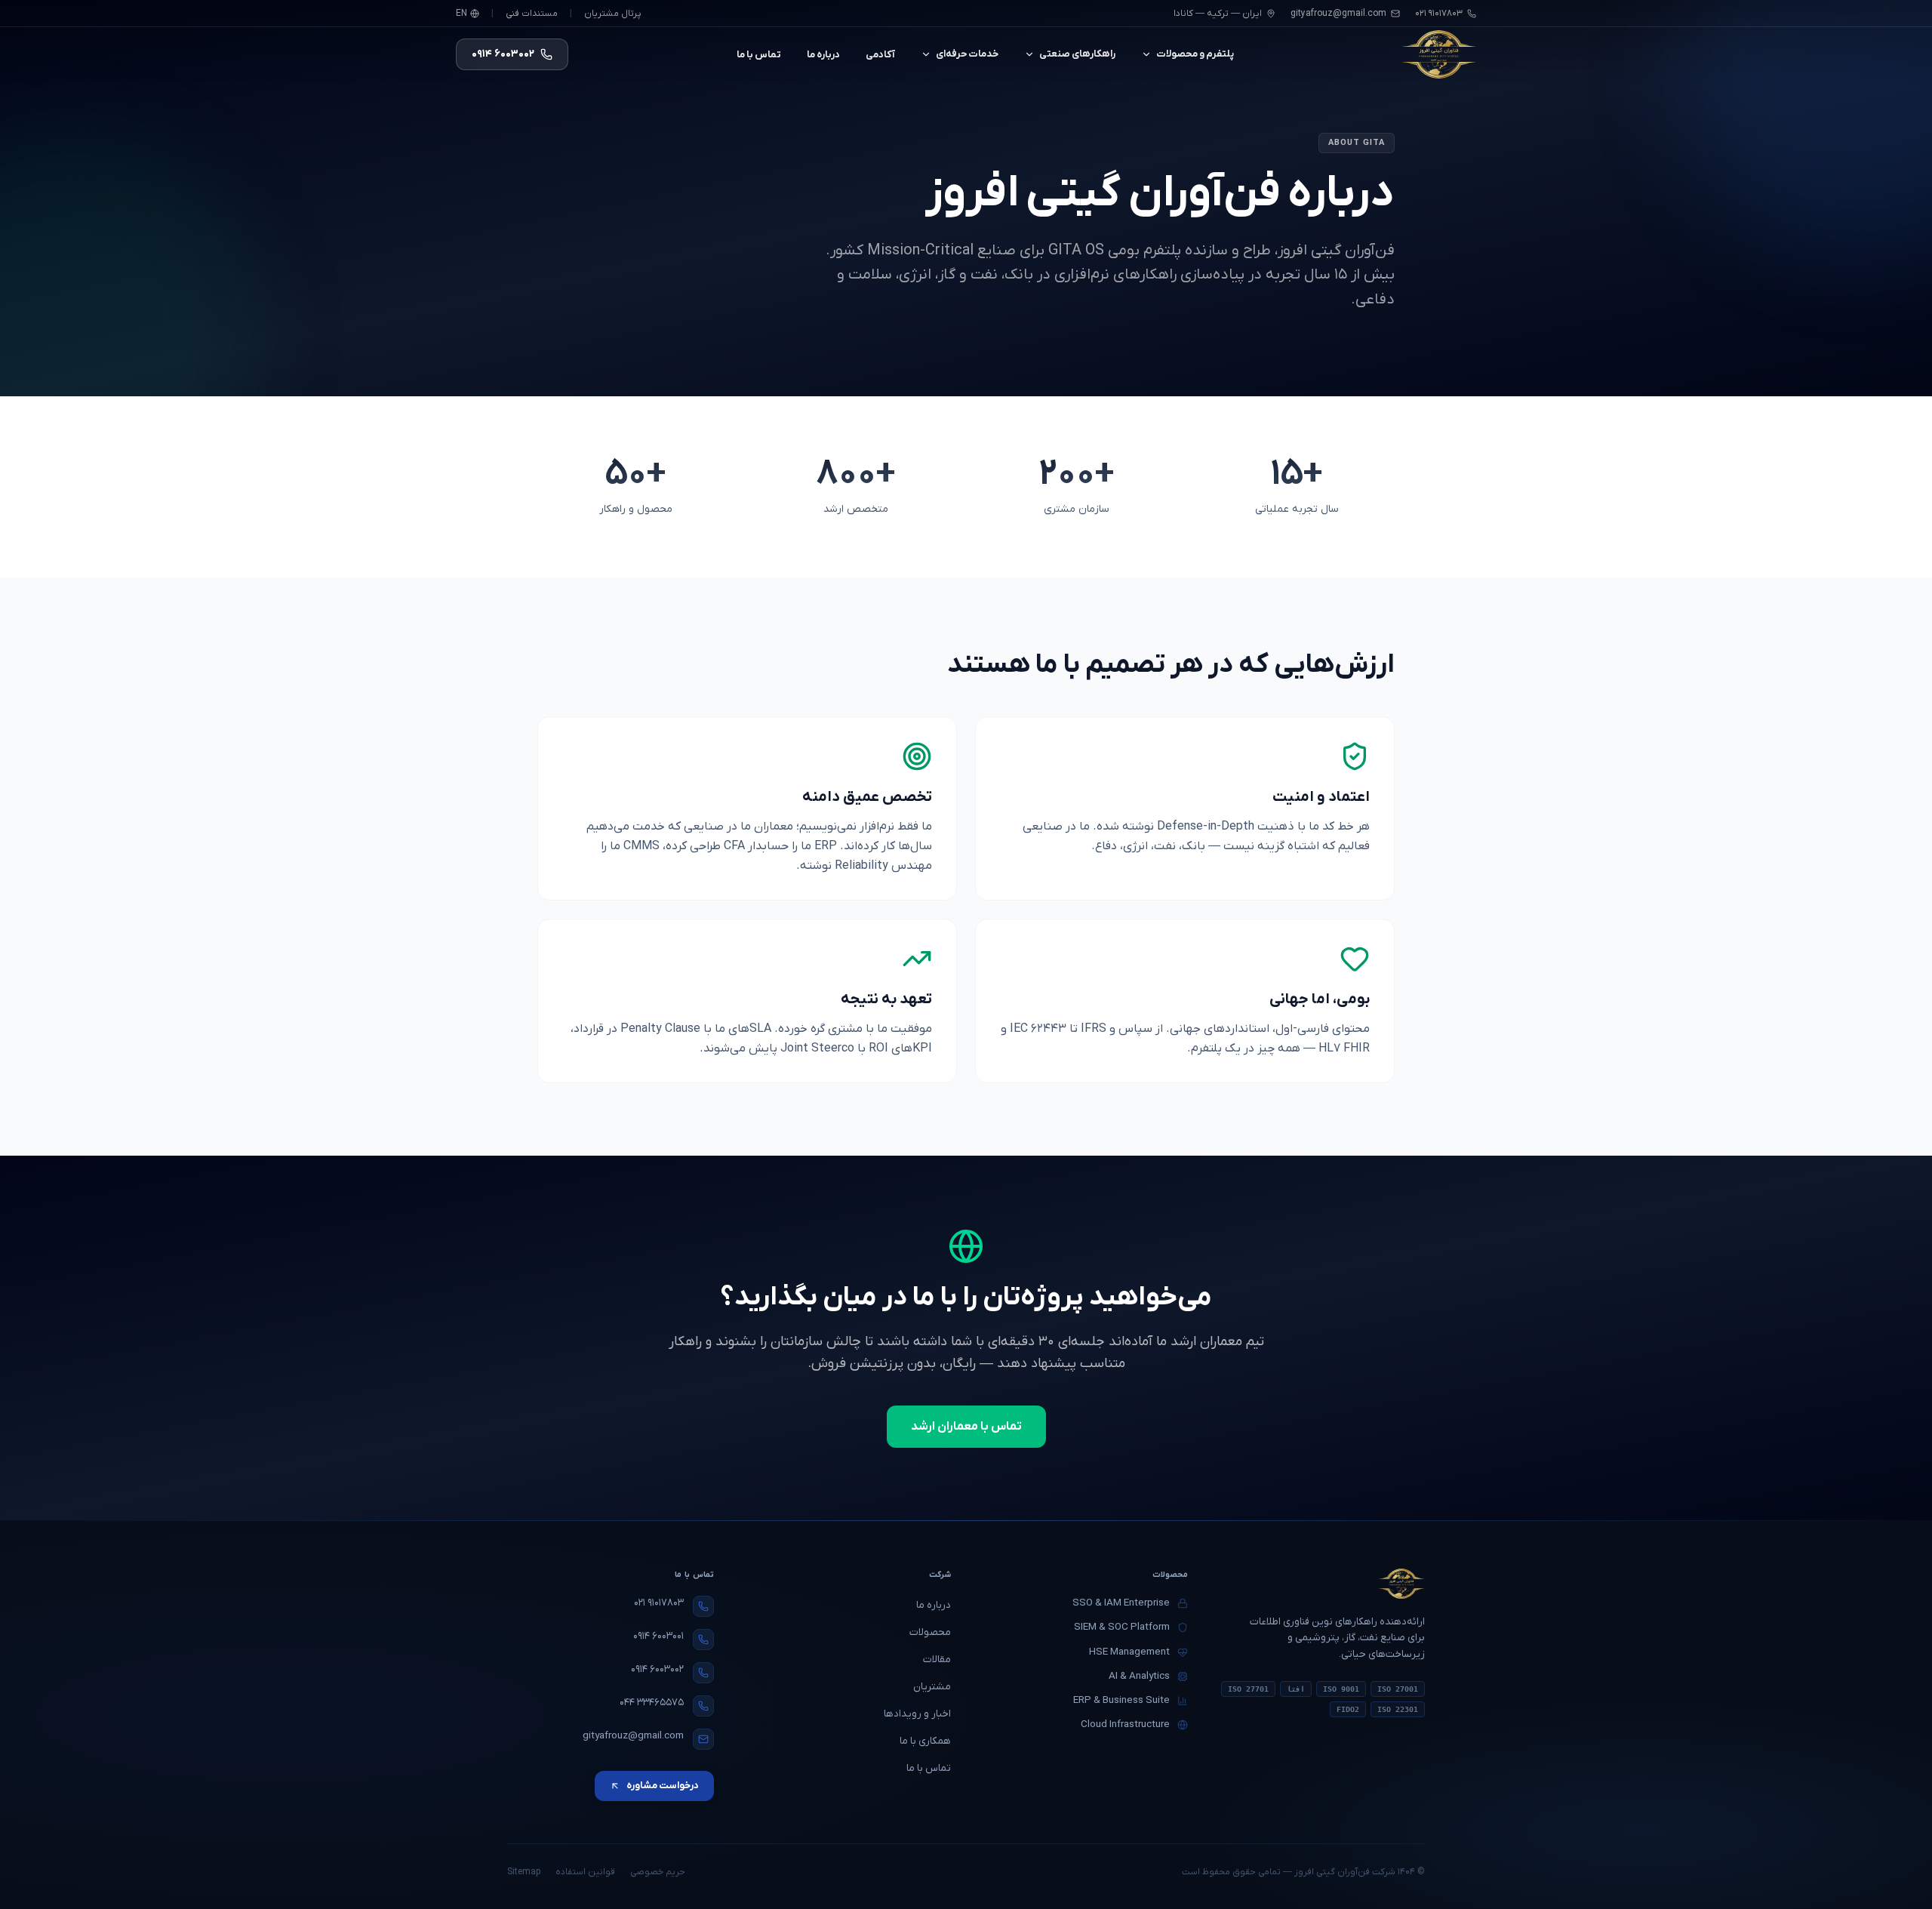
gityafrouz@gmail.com (1338, 14)
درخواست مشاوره (663, 1786)
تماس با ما (759, 55)
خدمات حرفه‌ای (967, 54)
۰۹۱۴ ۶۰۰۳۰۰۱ (658, 1636)
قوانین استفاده (585, 1872)
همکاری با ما (925, 1741)
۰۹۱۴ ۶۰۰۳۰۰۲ (657, 1669)
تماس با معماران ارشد (966, 1427)
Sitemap (524, 1872)
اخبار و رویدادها (917, 1714)
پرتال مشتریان (613, 14)
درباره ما (823, 55)
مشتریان (932, 1687)
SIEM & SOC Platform (1122, 1627)
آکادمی (880, 55)
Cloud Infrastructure (1125, 1724)
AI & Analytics (1139, 1676)
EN (461, 14)
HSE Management (1129, 1652)
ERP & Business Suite (1121, 1700)
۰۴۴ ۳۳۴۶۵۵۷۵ (652, 1703)
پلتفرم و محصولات (1195, 54)
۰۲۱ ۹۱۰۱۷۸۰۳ (659, 1603)
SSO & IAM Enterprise (1121, 1603)
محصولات (930, 1632)
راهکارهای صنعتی (1077, 54)
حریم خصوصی (658, 1872)
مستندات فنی (532, 14)
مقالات (937, 1660)
